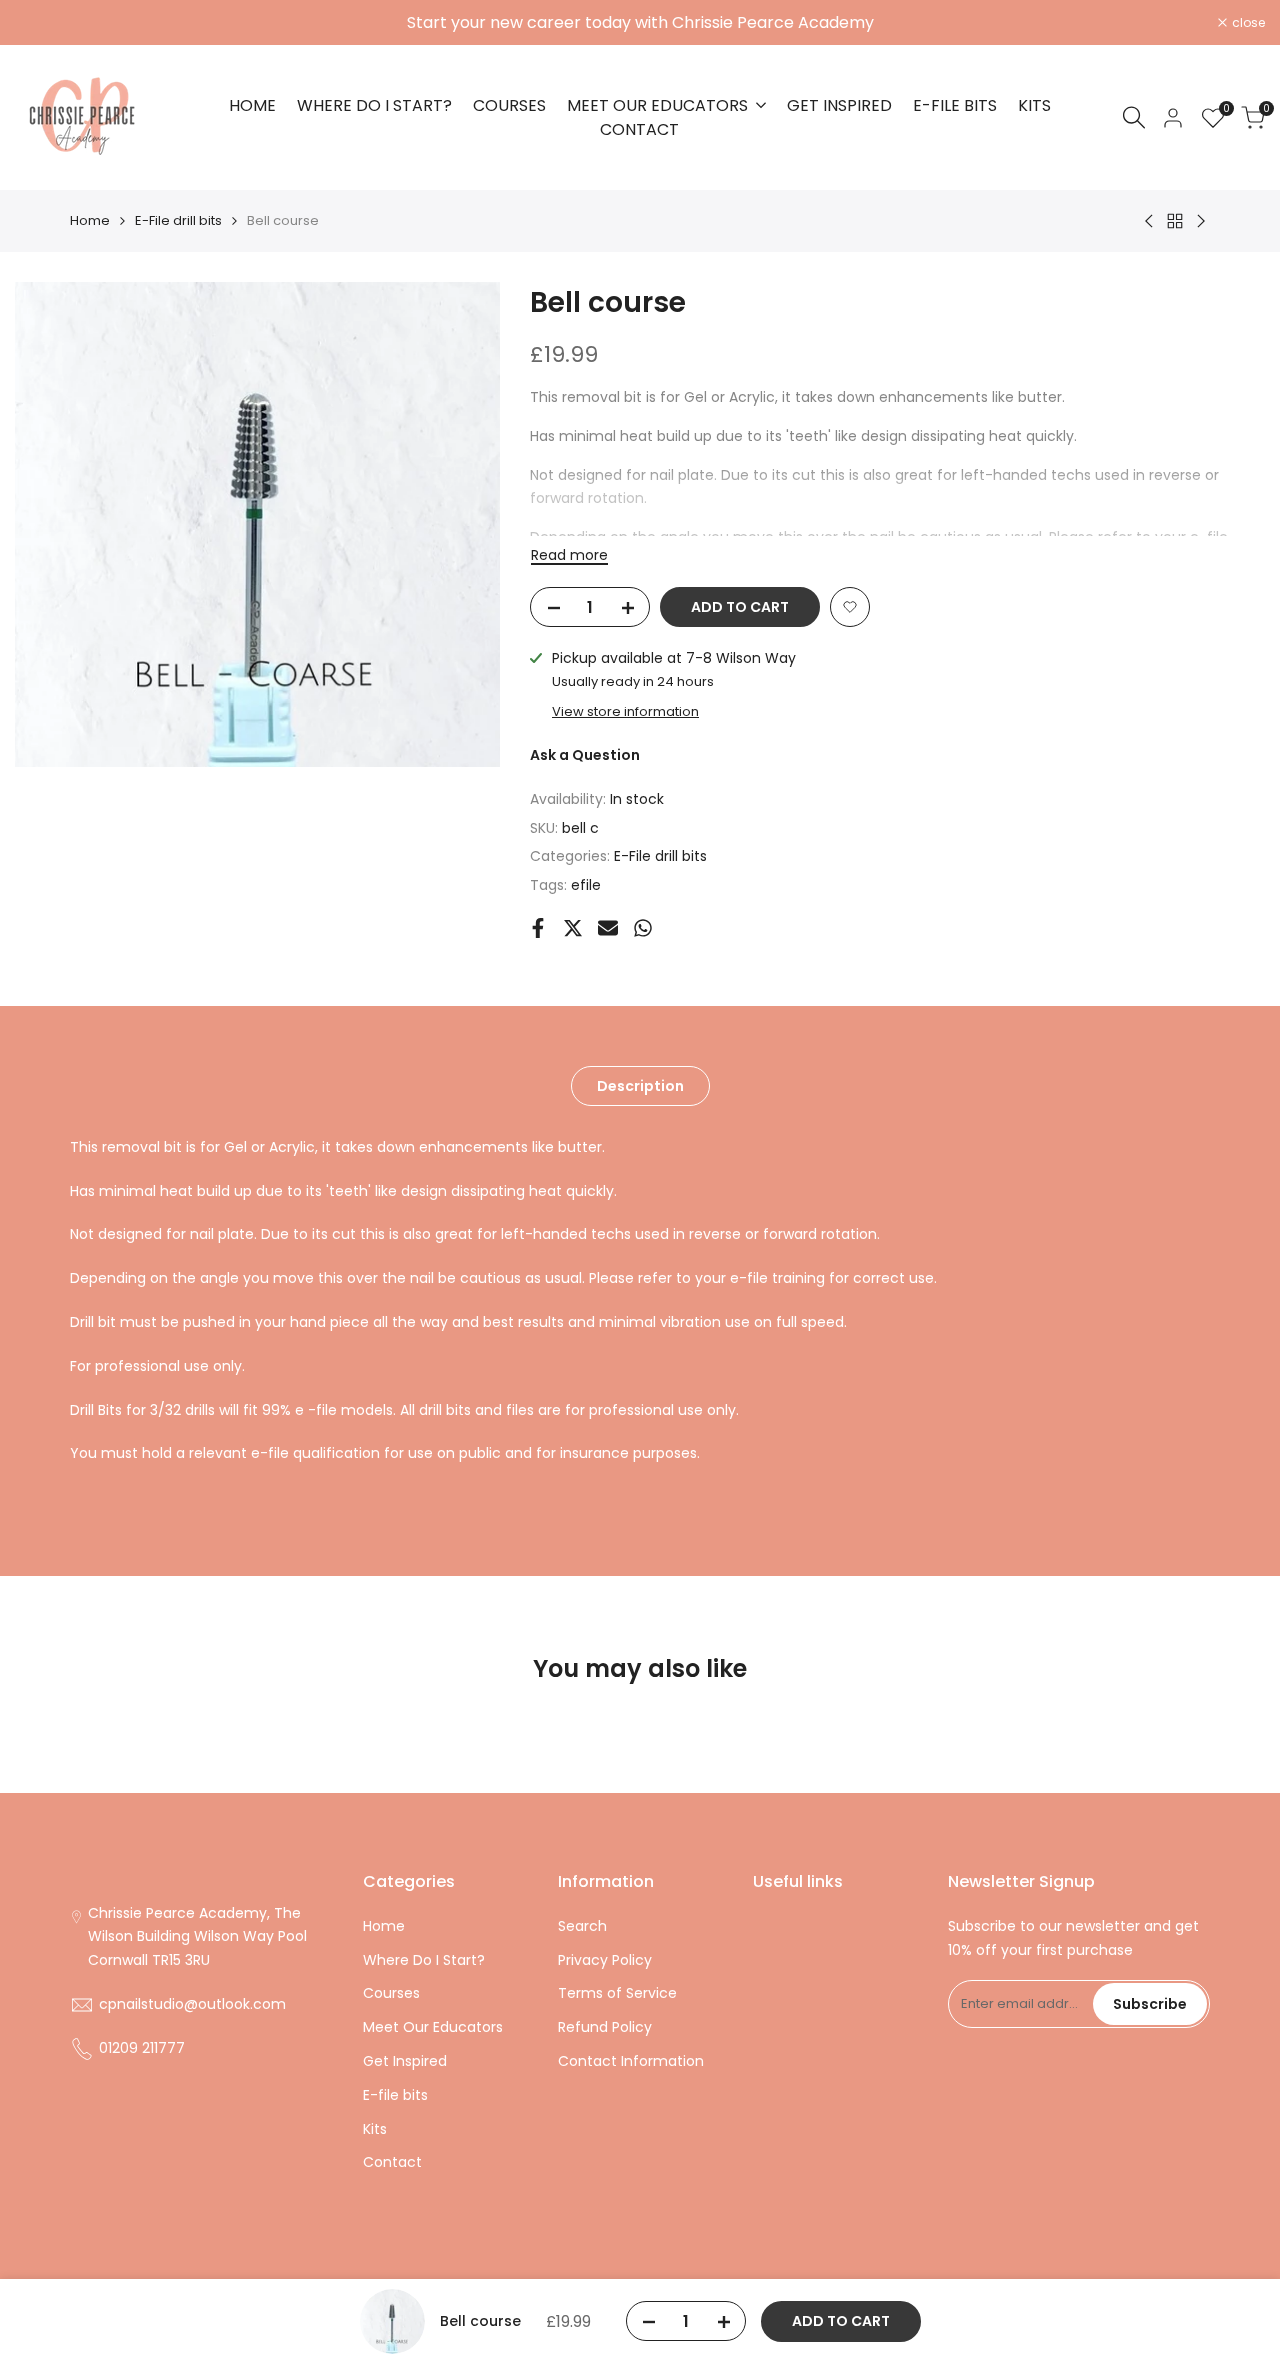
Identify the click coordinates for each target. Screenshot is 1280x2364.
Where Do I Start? (424, 1960)
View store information (625, 711)
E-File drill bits (178, 220)
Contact (392, 2162)
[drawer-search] (1134, 117)
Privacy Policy (605, 1960)
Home (90, 220)
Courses (391, 1993)
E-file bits (395, 2095)
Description (640, 1086)
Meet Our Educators (433, 2027)
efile (586, 885)
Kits (375, 2129)
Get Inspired (405, 2061)
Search (582, 1926)
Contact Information (631, 2061)
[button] (850, 607)
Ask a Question (585, 755)
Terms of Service (617, 1993)
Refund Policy (605, 2027)
